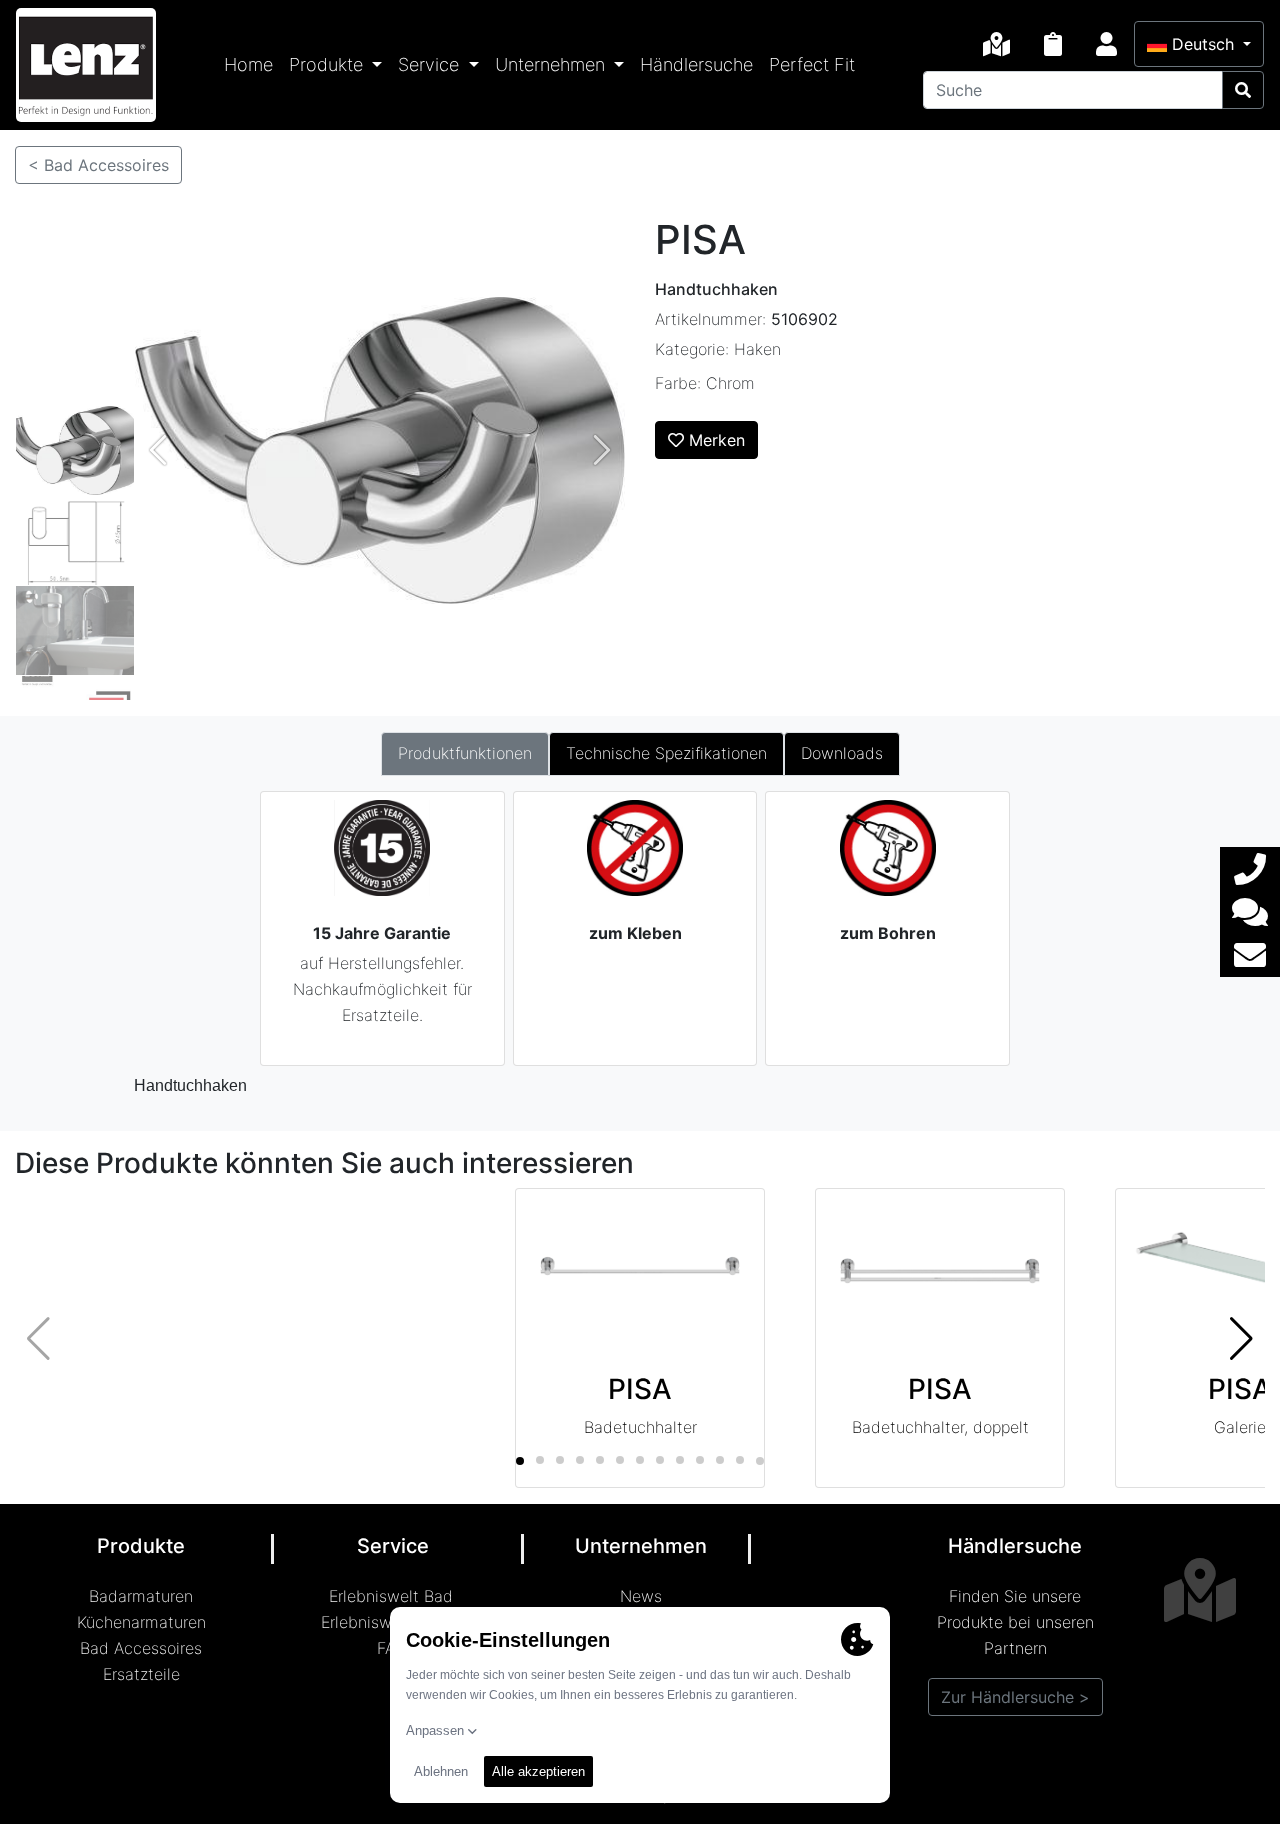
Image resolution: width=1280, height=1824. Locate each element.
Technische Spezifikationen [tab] (666, 753)
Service (431, 64)
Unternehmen (552, 64)
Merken (714, 440)
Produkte (328, 64)
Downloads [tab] (842, 753)
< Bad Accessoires (98, 165)
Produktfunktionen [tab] (465, 753)
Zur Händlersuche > (1015, 1697)
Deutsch (1203, 44)
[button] (1241, 1338)
